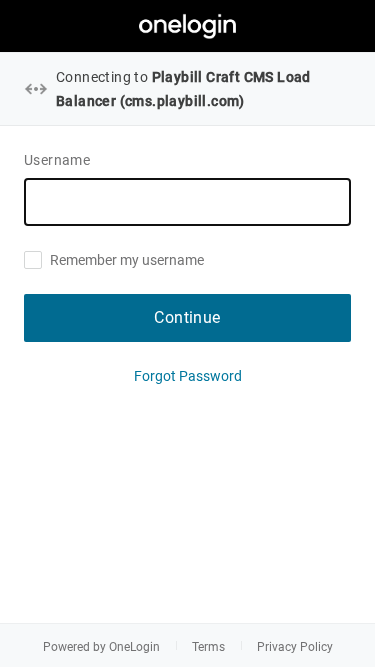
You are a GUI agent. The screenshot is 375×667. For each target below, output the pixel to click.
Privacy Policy (295, 647)
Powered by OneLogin (101, 647)
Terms (208, 647)
